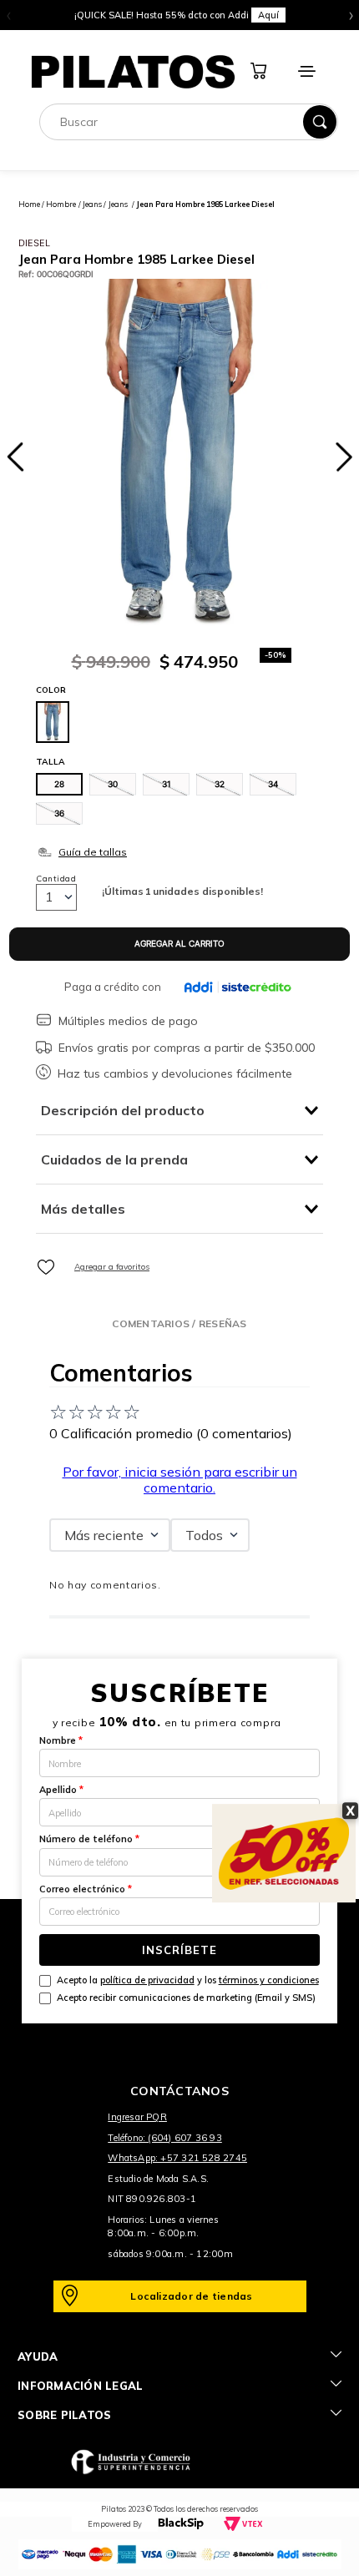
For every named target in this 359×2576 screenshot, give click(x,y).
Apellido (61, 1790)
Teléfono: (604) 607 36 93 (165, 2138)
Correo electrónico (86, 1889)
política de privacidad (147, 1980)
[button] (59, 784)
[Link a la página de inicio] (29, 204)
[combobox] (189, 122)
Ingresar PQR (137, 2117)
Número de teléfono (89, 1839)
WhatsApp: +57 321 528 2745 (177, 2158)
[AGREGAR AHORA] (180, 944)
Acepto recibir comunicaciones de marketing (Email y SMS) (186, 1998)
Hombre (61, 204)
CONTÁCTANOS (179, 2091)
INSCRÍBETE (179, 1950)
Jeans (92, 204)
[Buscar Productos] (320, 122)
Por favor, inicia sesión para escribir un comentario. (180, 1479)
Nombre (61, 1740)
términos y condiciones (269, 1980)
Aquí (268, 15)
